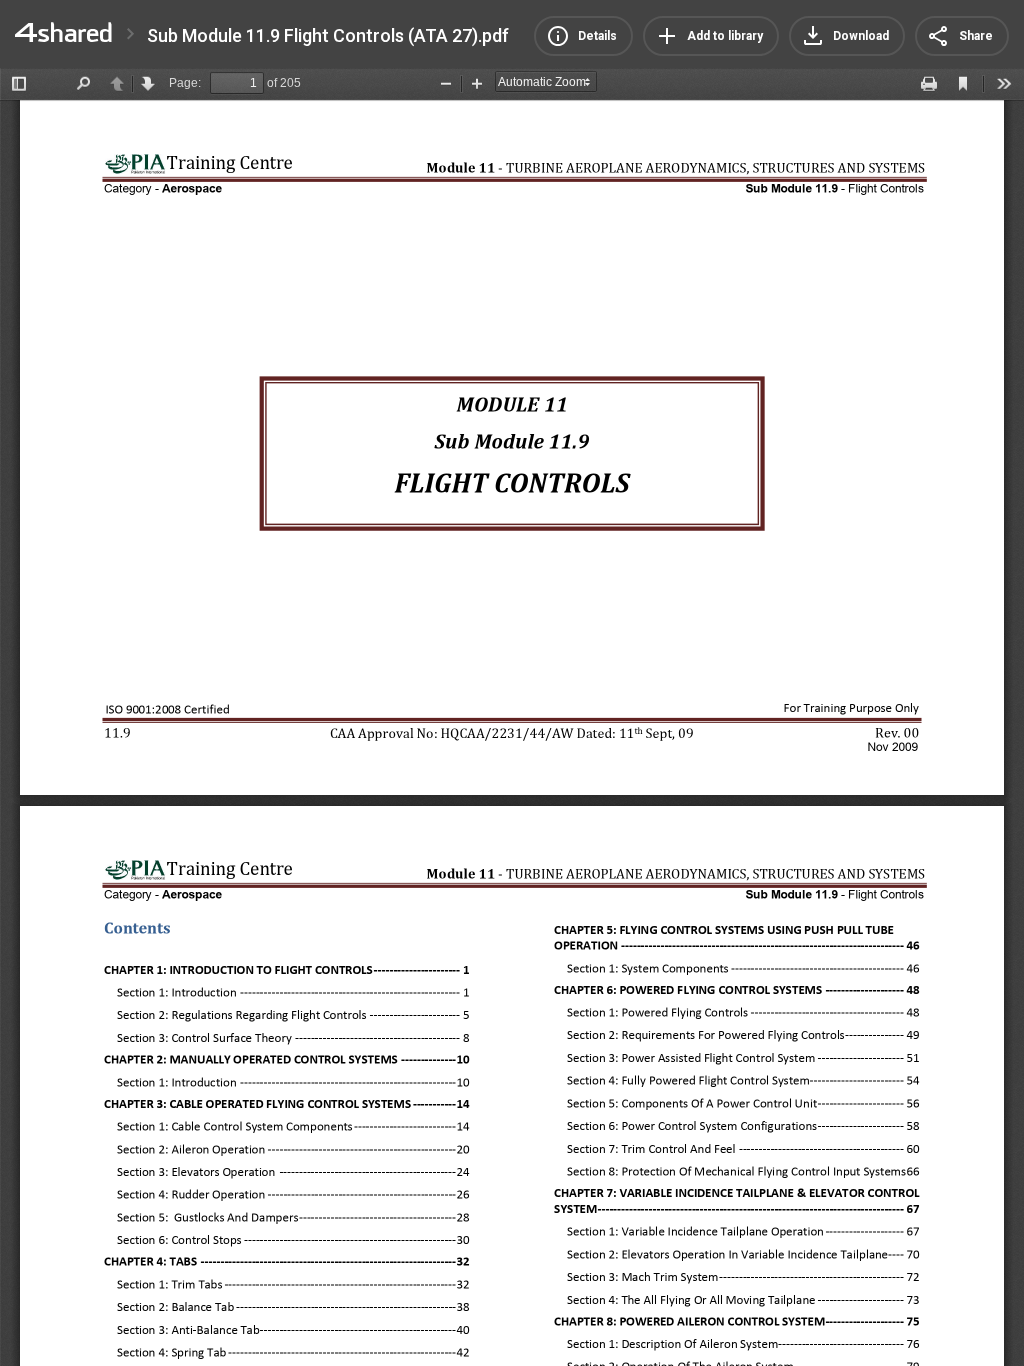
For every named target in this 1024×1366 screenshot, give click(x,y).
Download (861, 36)
